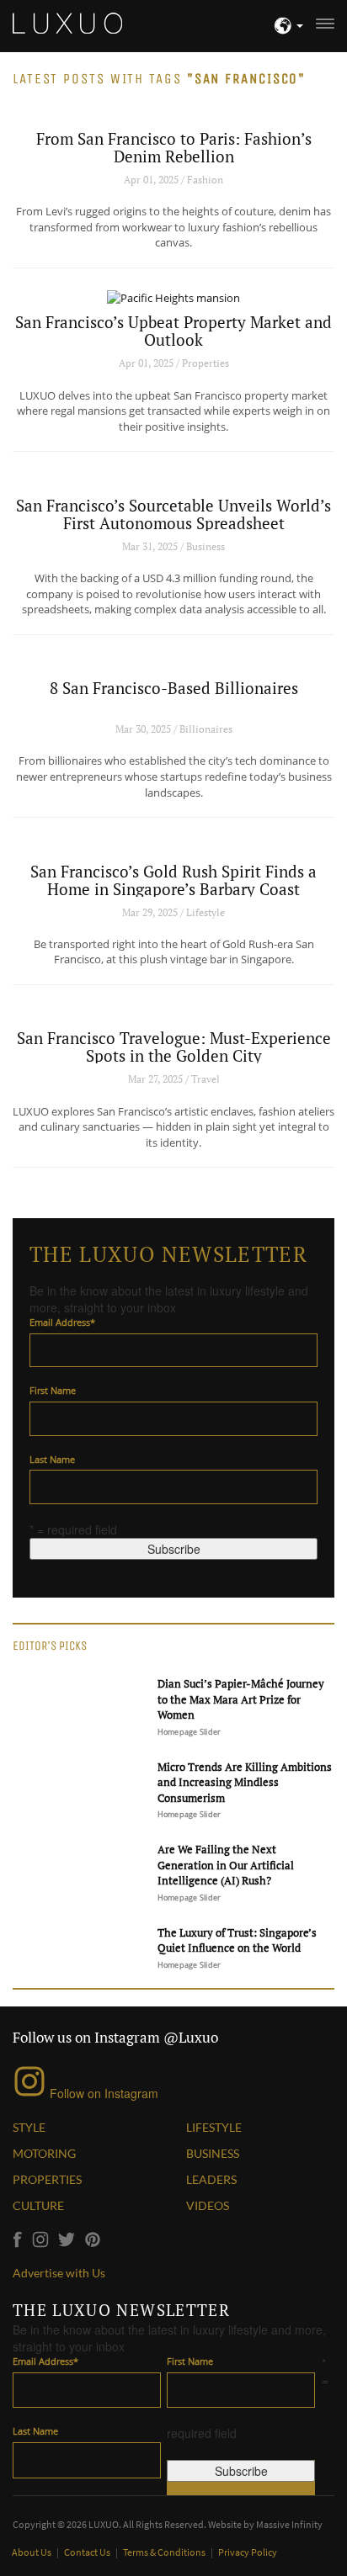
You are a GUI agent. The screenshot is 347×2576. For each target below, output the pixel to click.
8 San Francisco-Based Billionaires (174, 688)
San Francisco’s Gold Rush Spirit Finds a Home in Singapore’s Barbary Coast (173, 880)
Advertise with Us (59, 2273)
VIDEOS (208, 2205)
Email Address (62, 1322)
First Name (53, 1390)
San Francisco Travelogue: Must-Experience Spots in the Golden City (174, 1047)
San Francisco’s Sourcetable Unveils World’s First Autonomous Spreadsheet (173, 514)
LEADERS (211, 2179)
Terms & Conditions (165, 2552)
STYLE (29, 2127)
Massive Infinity (289, 2524)
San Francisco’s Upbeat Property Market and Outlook (173, 331)
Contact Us (88, 2552)
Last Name (52, 1459)
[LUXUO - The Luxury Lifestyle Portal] (67, 21)
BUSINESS (213, 2153)
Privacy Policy (248, 2552)
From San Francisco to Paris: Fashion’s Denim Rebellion (174, 147)
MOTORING (44, 2153)
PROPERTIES (47, 2179)
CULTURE (38, 2205)
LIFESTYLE (214, 2127)
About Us (32, 2552)
